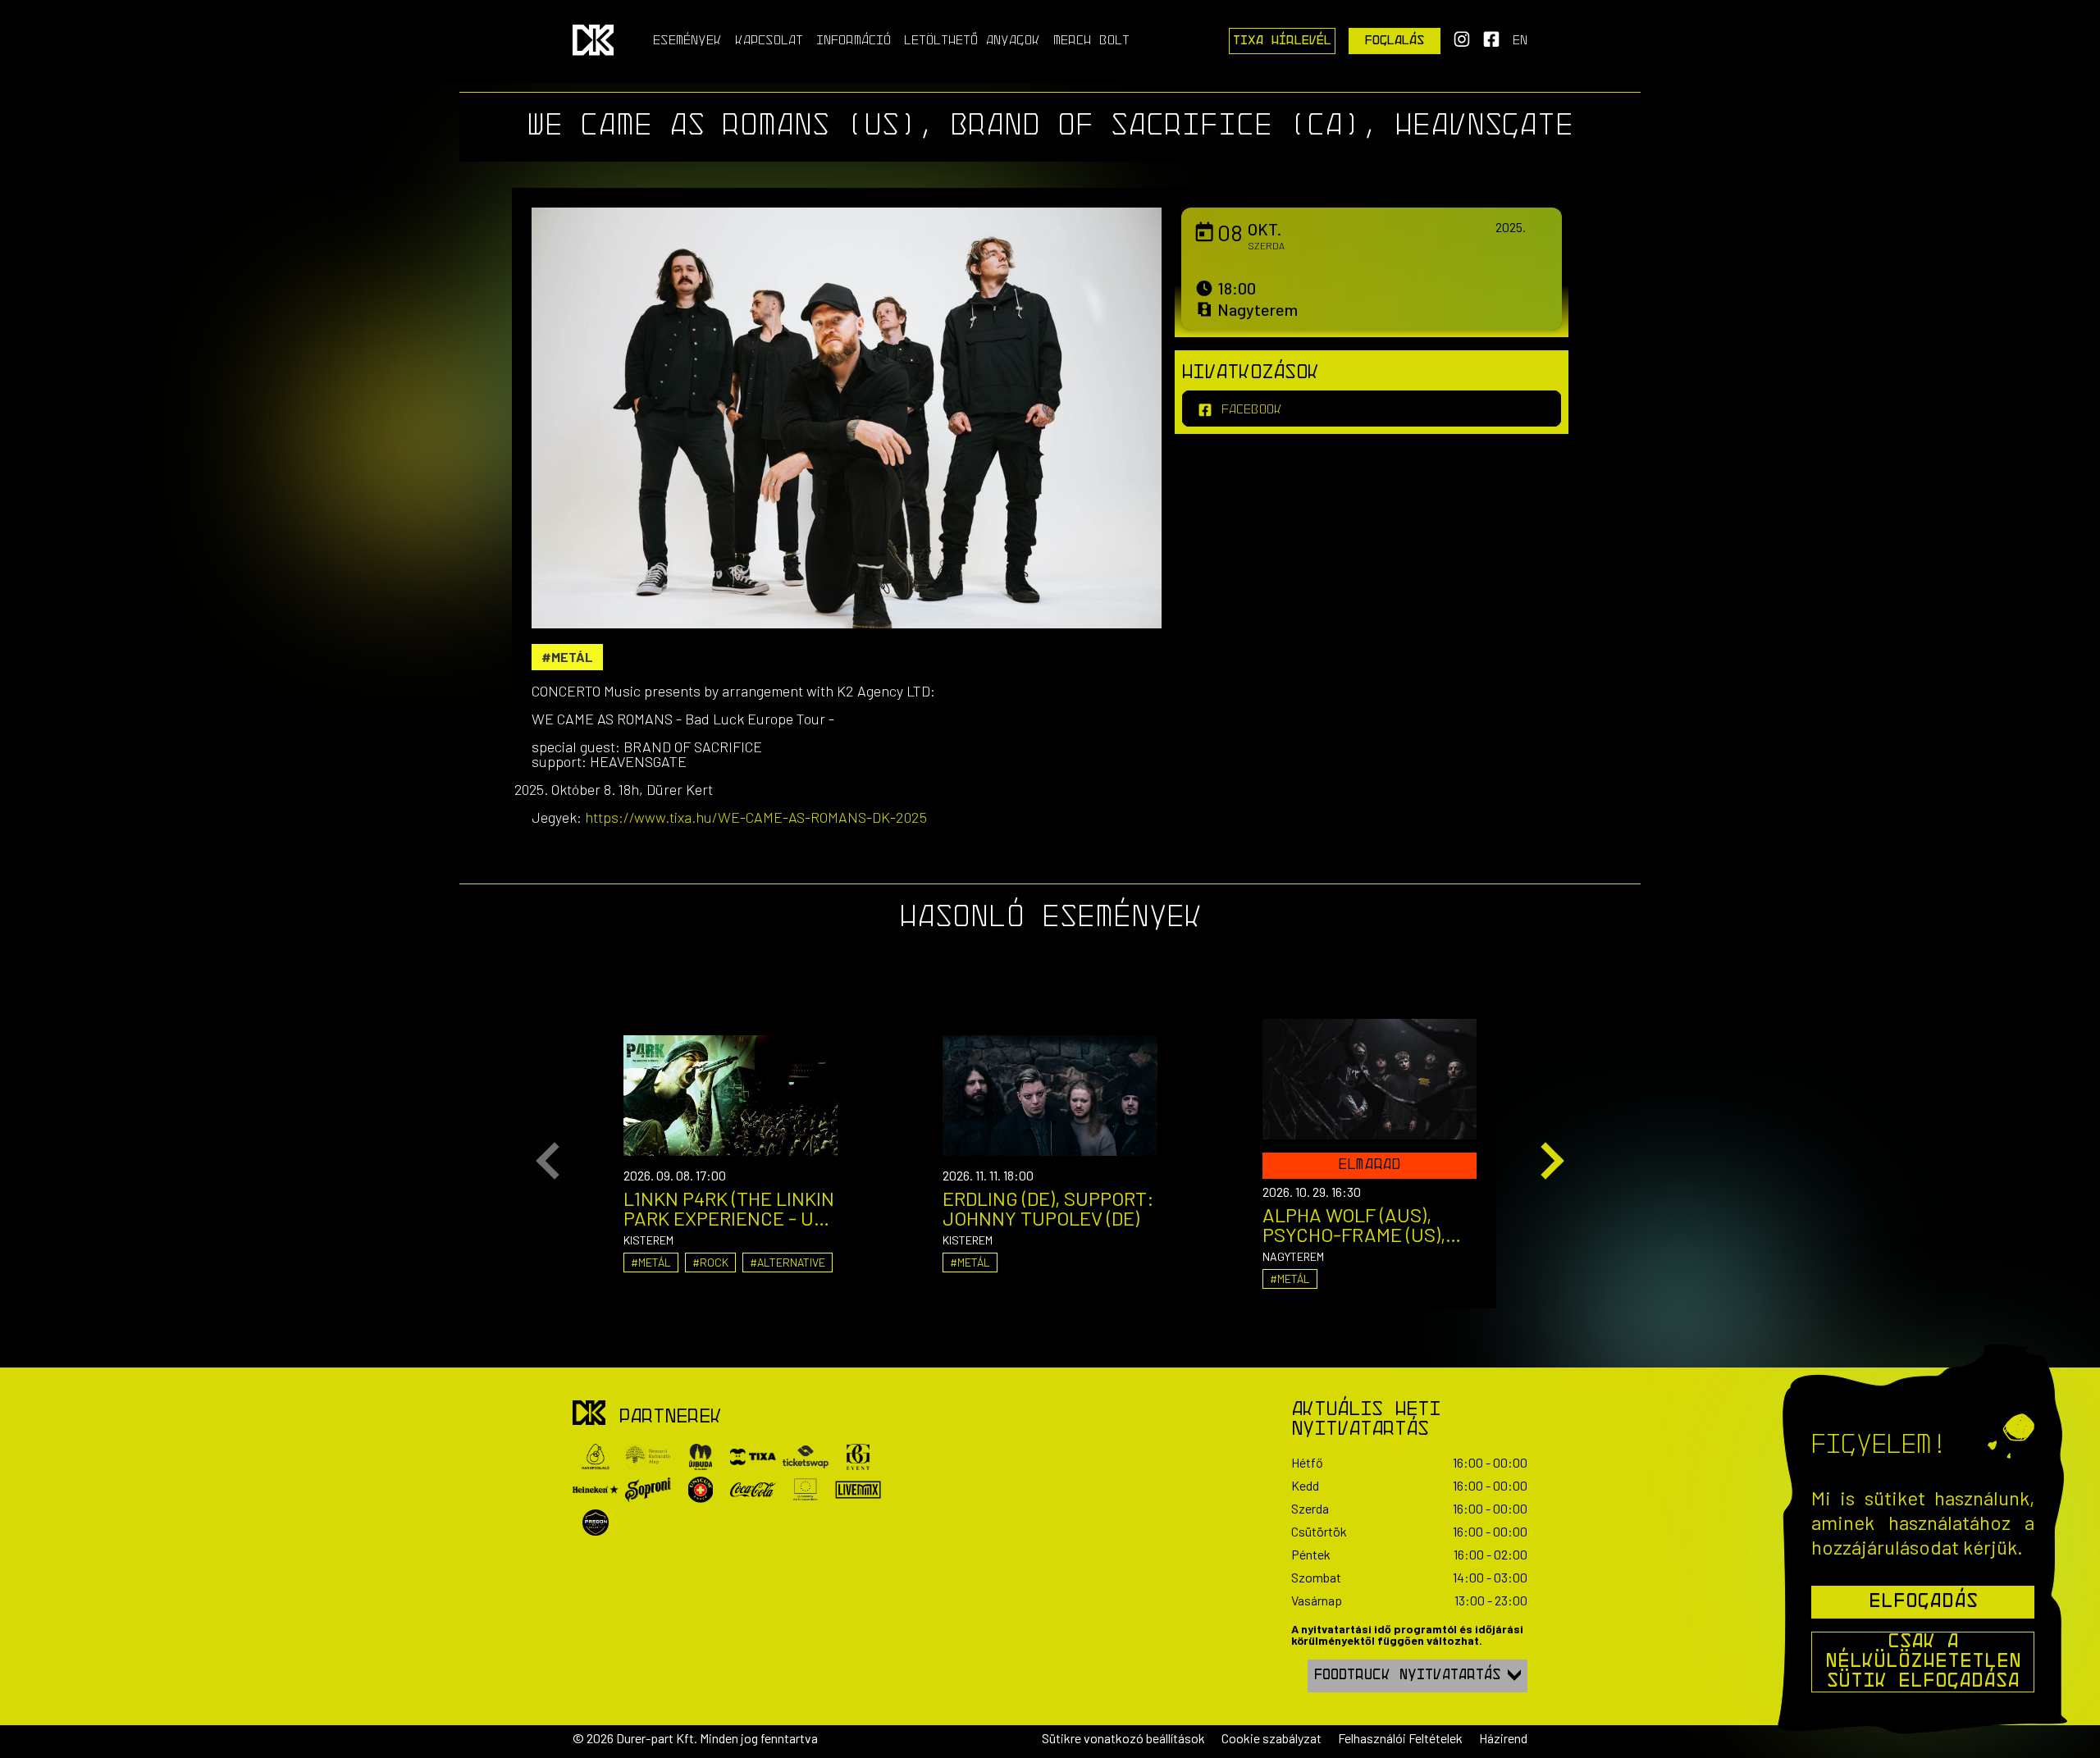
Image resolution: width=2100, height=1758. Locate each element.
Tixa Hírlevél (1282, 41)
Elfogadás (1923, 1602)
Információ (854, 41)
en (1520, 41)
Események (687, 41)
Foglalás (1395, 41)
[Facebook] (1491, 44)
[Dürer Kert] (589, 1414)
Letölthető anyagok (972, 41)
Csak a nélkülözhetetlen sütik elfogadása (1923, 1662)
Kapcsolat (769, 41)
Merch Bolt (1091, 41)
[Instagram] (1462, 44)
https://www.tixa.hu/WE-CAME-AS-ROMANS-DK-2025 (756, 817)
